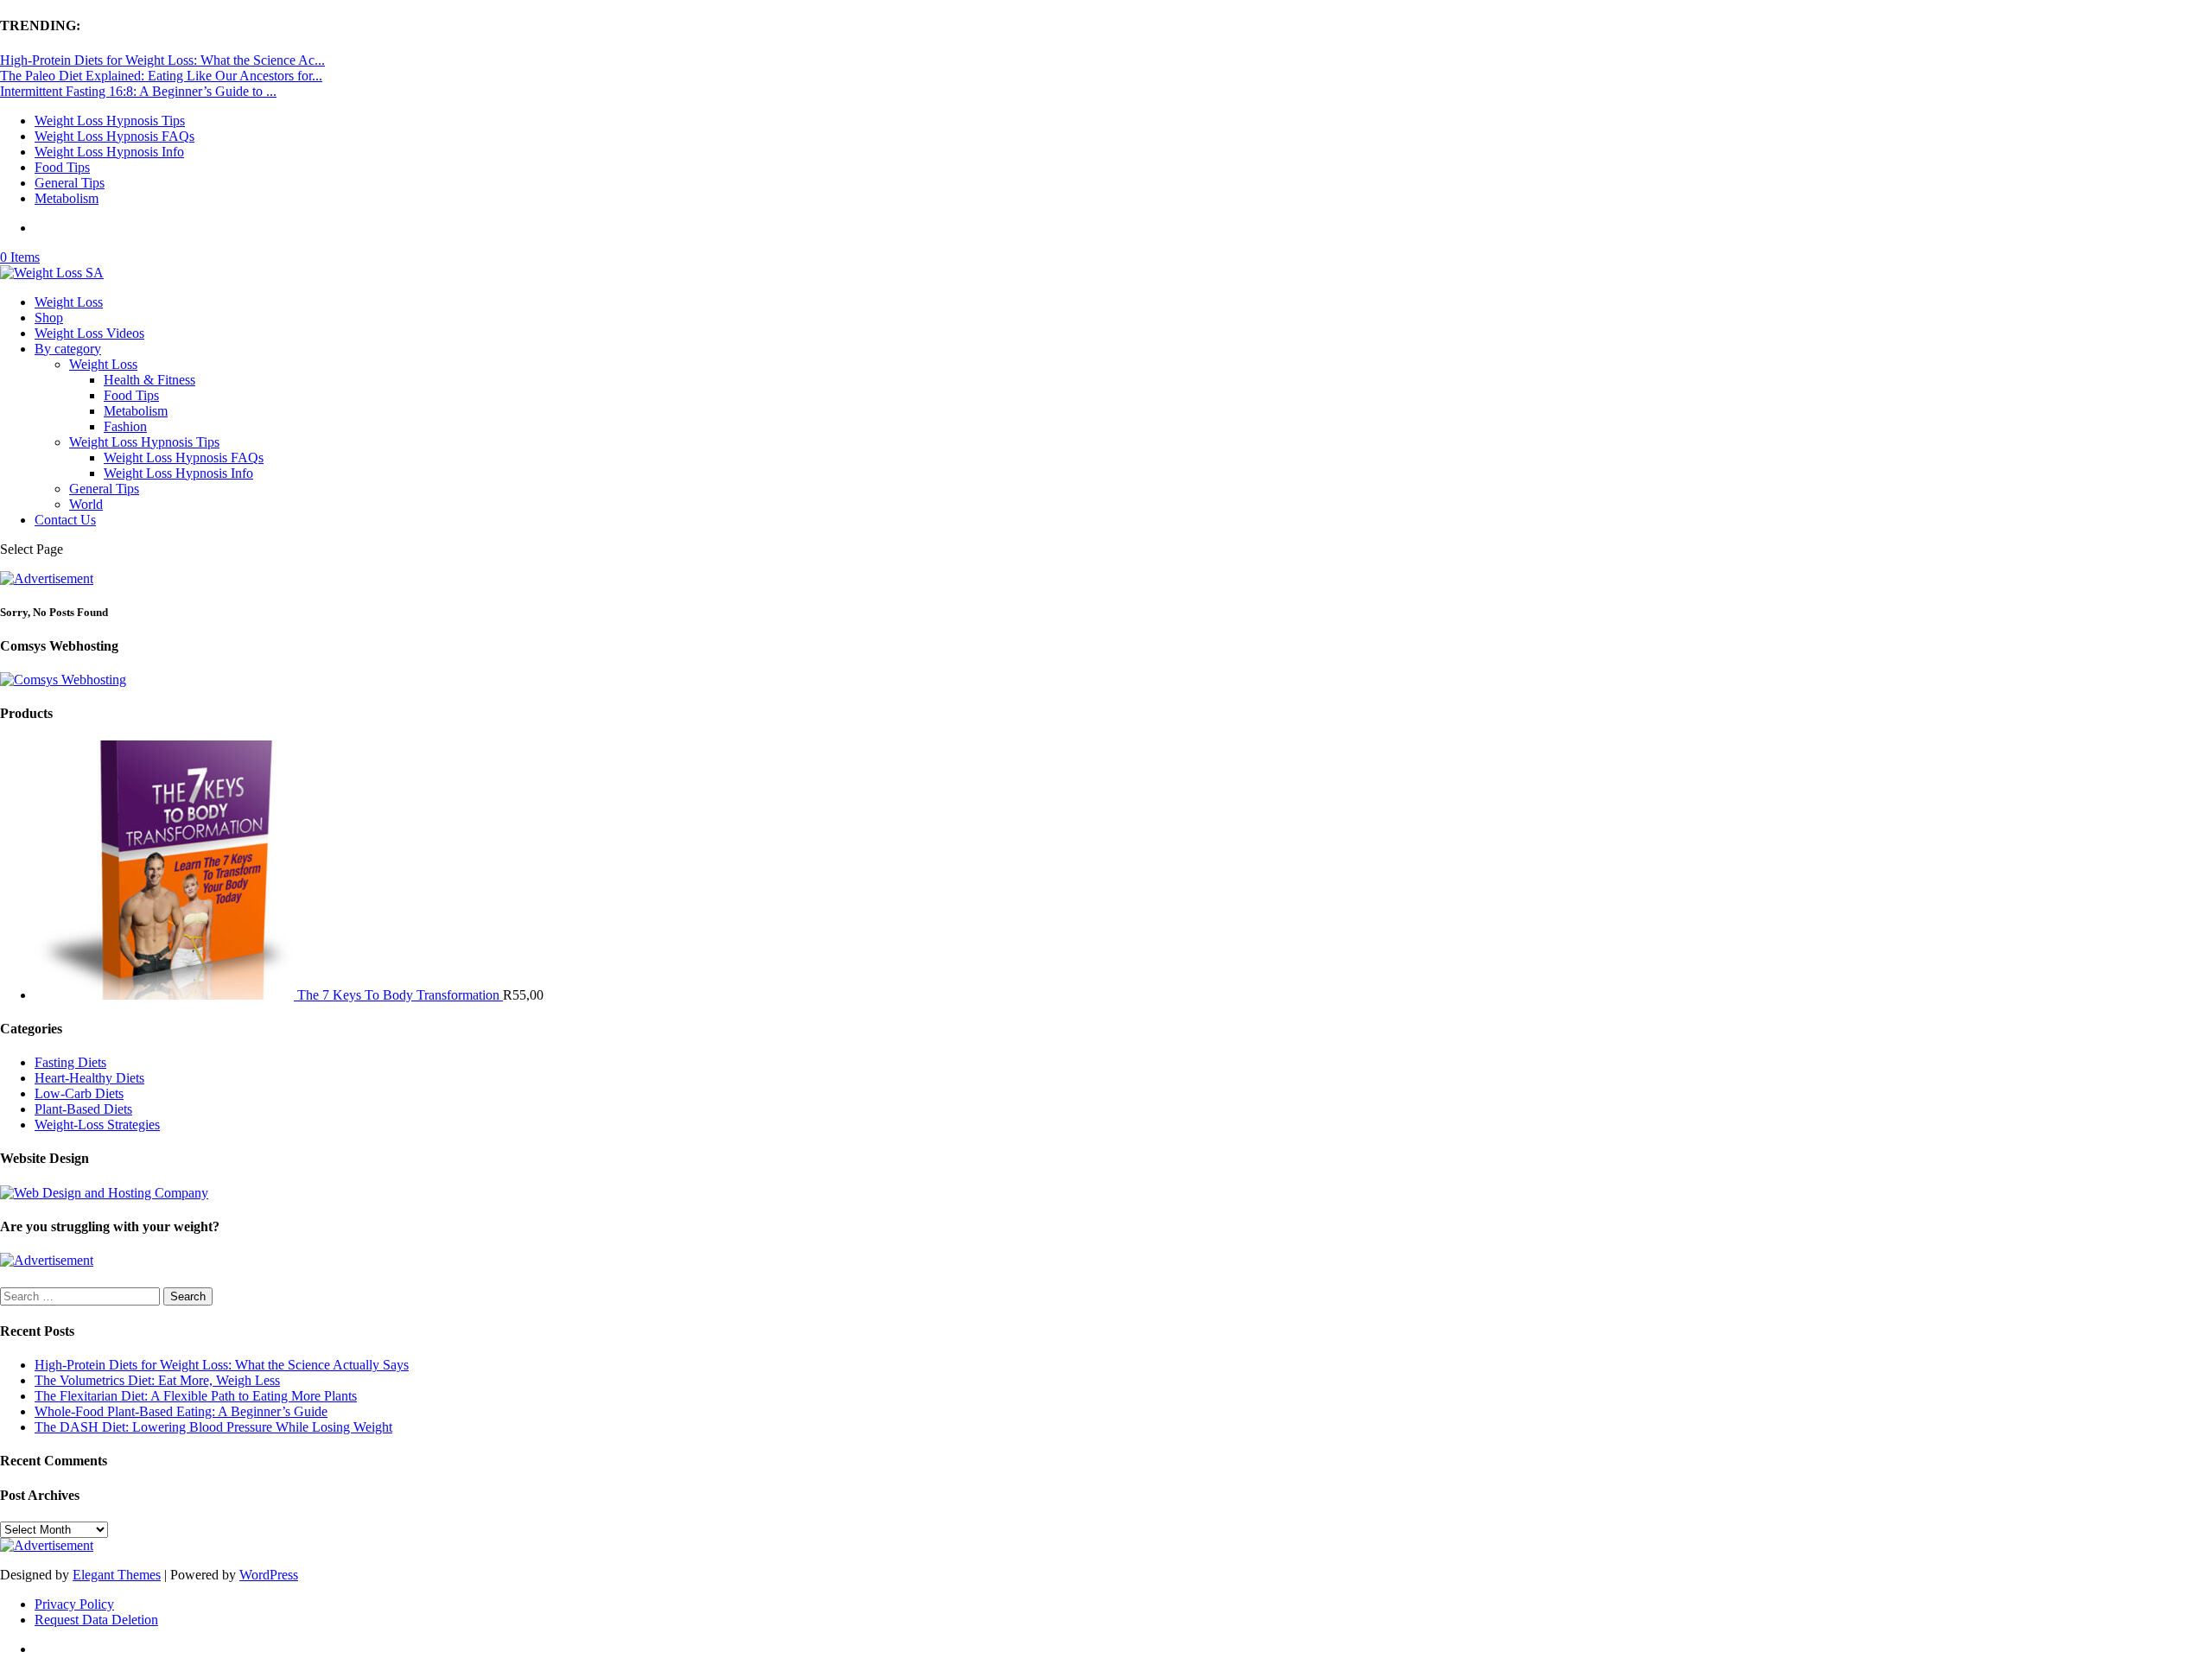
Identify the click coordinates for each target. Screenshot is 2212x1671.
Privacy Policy (74, 1604)
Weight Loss (69, 302)
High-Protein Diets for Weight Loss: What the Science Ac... (162, 60)
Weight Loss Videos (89, 333)
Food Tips (62, 167)
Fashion (125, 426)
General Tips (70, 183)
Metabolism (67, 198)
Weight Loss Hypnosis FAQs (114, 136)
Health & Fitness (149, 380)
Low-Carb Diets (79, 1093)
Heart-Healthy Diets (89, 1078)
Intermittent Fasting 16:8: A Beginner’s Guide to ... (138, 91)
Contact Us (65, 520)
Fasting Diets (70, 1062)
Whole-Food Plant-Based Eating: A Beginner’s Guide (181, 1411)
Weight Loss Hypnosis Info (109, 152)
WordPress (269, 1575)
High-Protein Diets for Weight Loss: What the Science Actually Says (222, 1365)
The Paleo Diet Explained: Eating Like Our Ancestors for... (161, 76)
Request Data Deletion (96, 1620)
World (86, 504)
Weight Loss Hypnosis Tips (110, 121)
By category (68, 349)
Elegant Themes (117, 1575)
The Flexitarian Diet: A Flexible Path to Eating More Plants (196, 1396)
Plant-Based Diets (83, 1109)
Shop (49, 318)
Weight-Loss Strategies (97, 1125)
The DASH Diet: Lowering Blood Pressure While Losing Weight (213, 1427)
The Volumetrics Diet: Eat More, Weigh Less (157, 1380)
